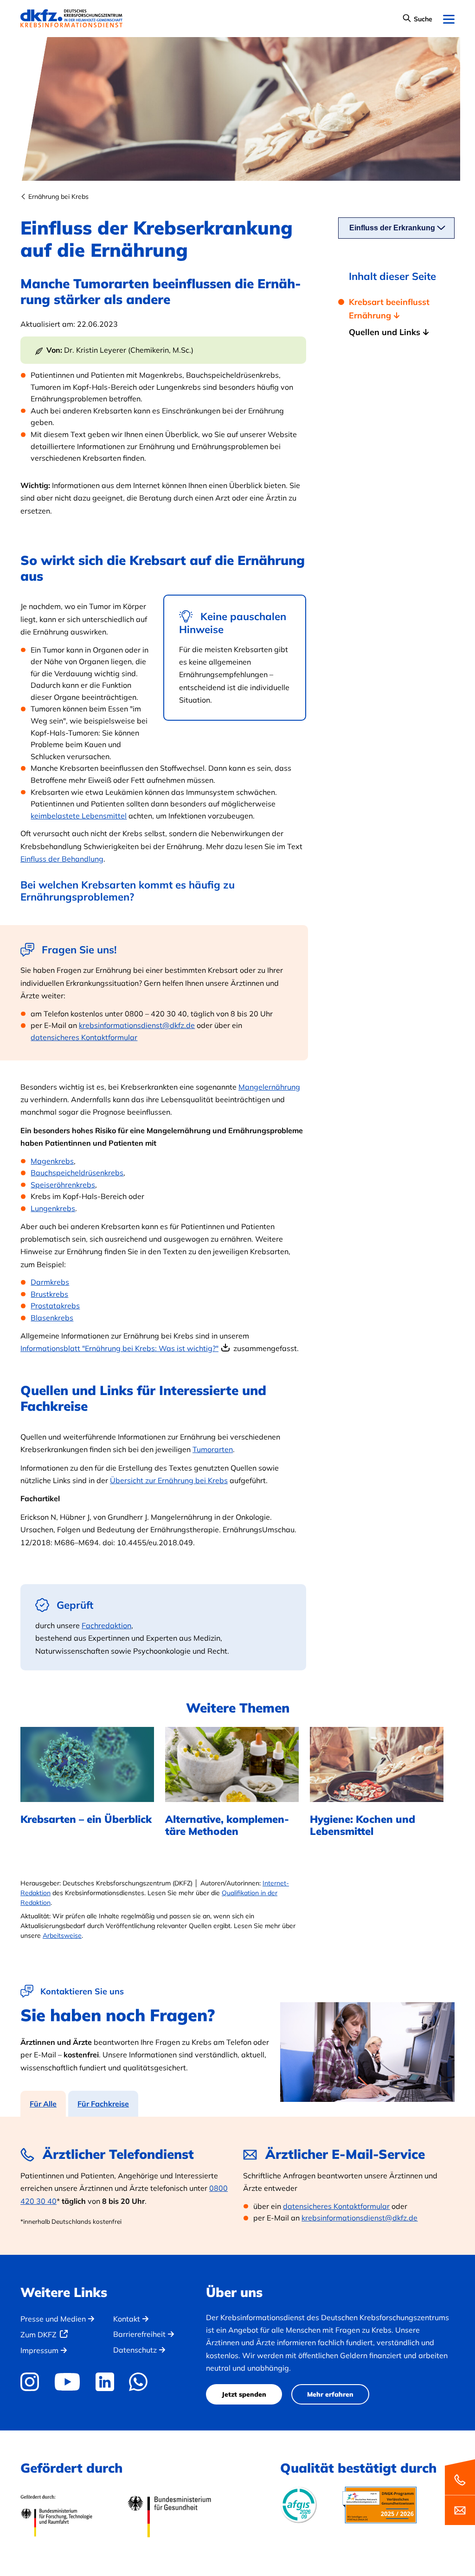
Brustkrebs (49, 1294)
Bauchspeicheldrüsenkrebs (77, 1173)
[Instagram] (33, 2382)
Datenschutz (135, 2350)
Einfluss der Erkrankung (392, 228)
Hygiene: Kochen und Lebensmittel (363, 1825)
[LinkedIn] (105, 2382)
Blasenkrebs (52, 1318)
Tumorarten (213, 1449)
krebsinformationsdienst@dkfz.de (137, 1025)
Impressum (39, 2350)
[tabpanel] (237, 2186)
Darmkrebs (50, 1282)
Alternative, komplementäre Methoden (227, 1825)
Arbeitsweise (62, 1935)
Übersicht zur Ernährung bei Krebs (169, 1480)
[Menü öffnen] (449, 20)
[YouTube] (67, 2382)
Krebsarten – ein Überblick (86, 1819)
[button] (417, 19)
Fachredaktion (106, 1625)
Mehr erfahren (330, 2394)
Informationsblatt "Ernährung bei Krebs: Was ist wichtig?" (119, 1348)
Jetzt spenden (244, 2394)
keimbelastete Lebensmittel (79, 816)
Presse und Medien (53, 2319)
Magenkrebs (52, 1161)
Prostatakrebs (55, 1306)
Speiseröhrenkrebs (63, 1185)
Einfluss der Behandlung (62, 859)
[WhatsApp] (138, 2382)
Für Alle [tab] (43, 2104)
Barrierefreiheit (139, 2334)
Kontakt (127, 2319)
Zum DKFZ (39, 2335)
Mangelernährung (269, 1087)
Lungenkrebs (53, 1208)
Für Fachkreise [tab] (103, 2104)
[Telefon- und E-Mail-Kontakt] (460, 2491)
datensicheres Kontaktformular (84, 1037)
